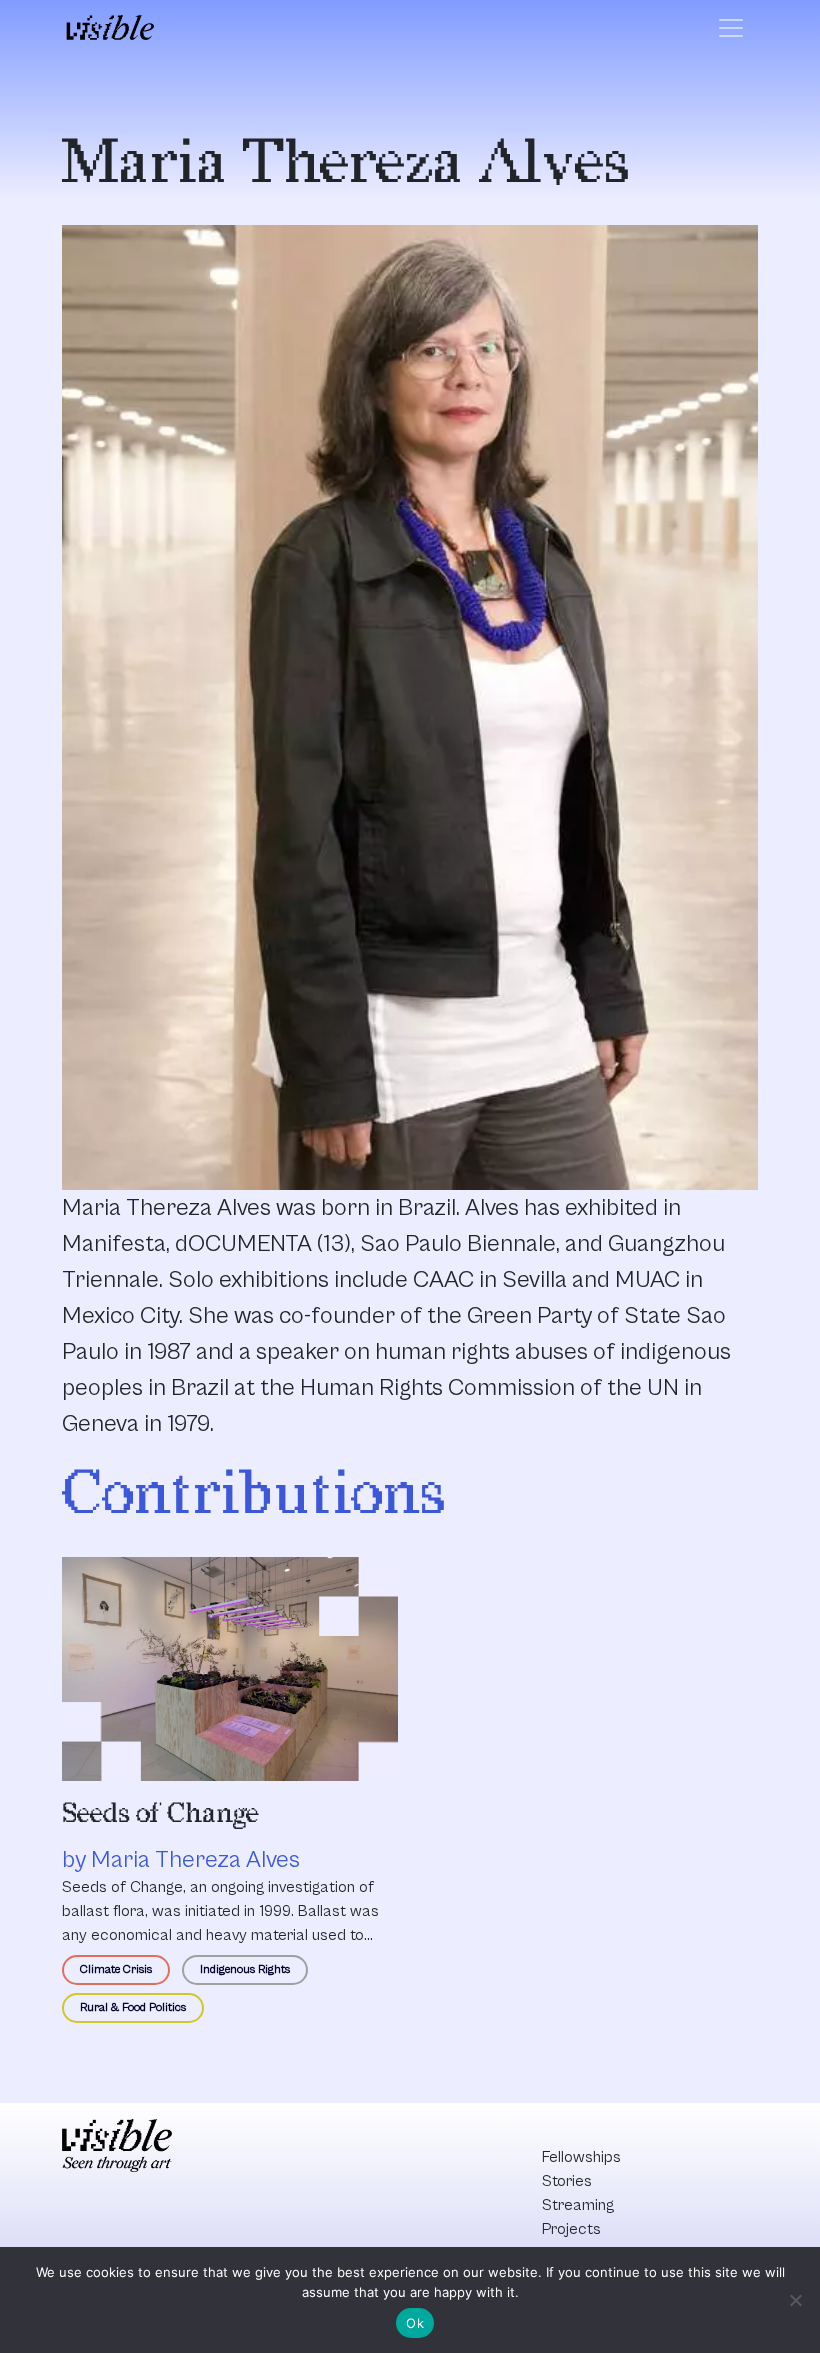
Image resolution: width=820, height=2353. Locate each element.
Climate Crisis (116, 1969)
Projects (571, 2229)
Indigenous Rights (245, 1969)
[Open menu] (731, 28)
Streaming (578, 2205)
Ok (415, 2323)
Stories (567, 2181)
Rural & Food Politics (133, 2007)
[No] (795, 2300)
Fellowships (581, 2157)
